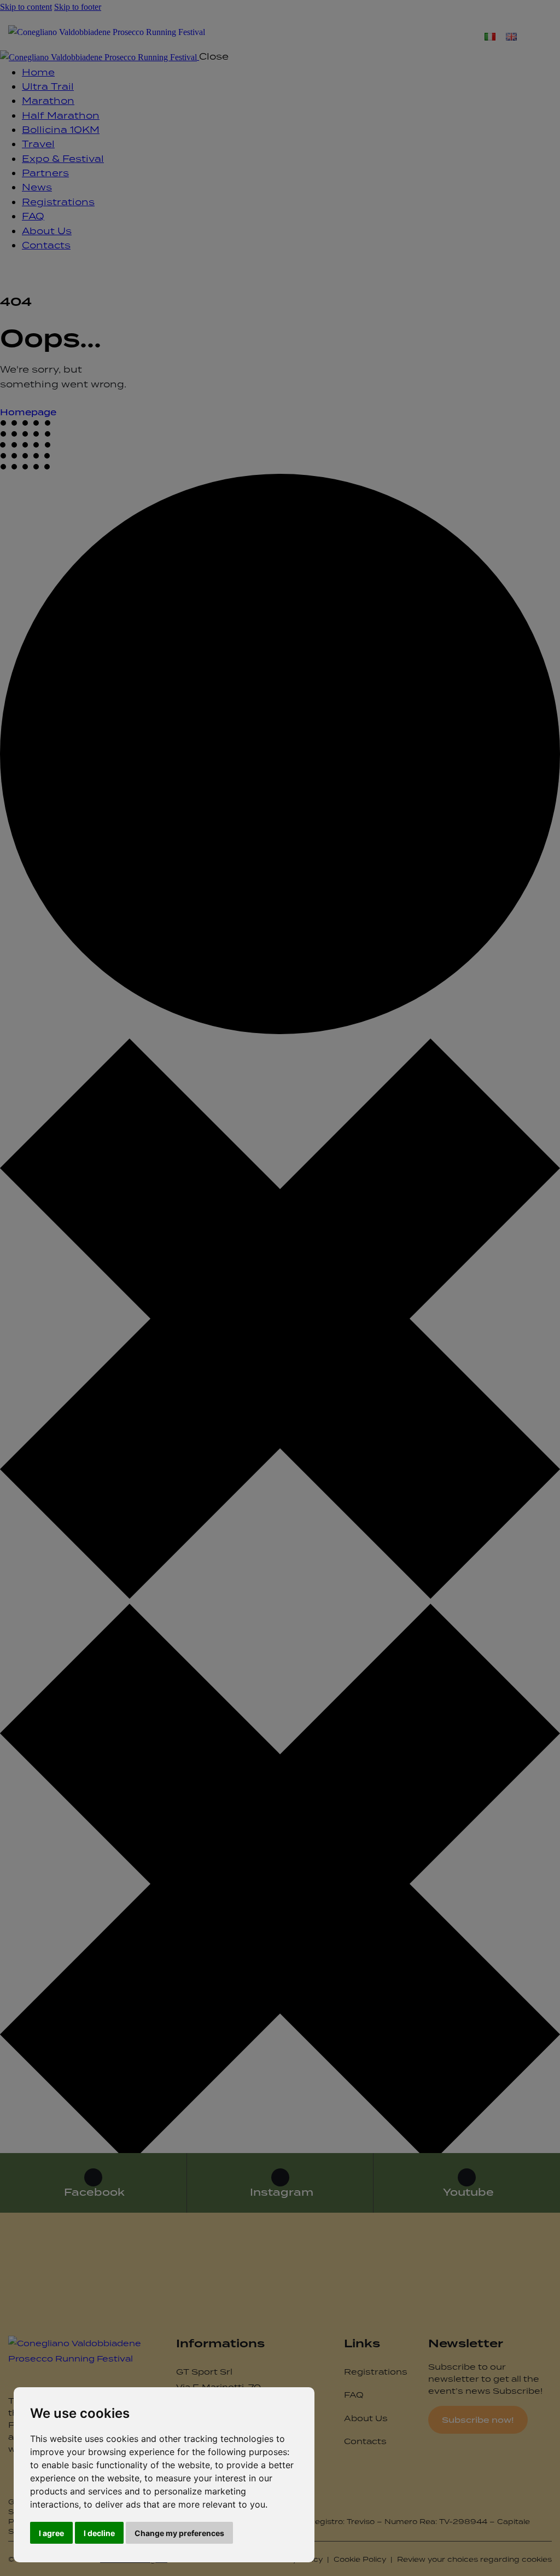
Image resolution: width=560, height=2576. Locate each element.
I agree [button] (51, 2533)
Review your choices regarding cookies (474, 2559)
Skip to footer (78, 7)
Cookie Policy (360, 2559)
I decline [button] (99, 2533)
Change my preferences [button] (179, 2533)
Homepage (28, 412)
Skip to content (26, 7)
